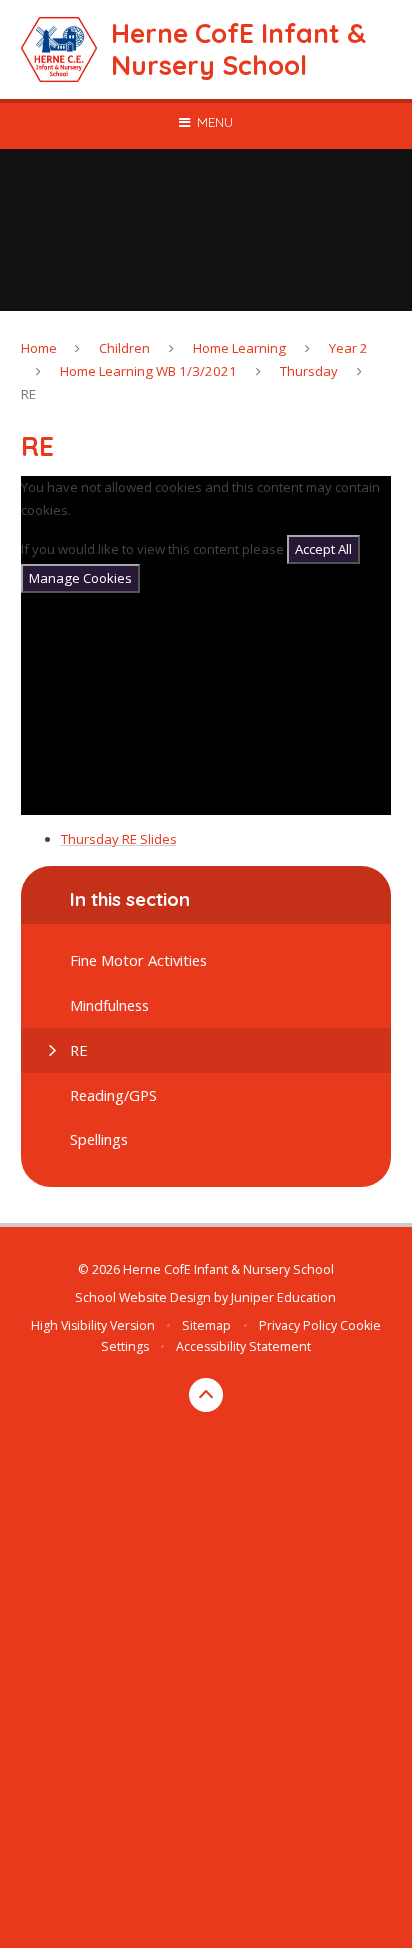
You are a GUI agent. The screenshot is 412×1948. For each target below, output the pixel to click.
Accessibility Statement (243, 1346)
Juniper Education (283, 1297)
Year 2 (348, 348)
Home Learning (239, 348)
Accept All (323, 549)
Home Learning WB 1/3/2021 (148, 371)
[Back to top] (206, 1395)
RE (28, 394)
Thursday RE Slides (119, 839)
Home (39, 348)
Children (124, 348)
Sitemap (206, 1325)
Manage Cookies (80, 578)
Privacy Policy (298, 1325)
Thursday (309, 371)
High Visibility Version (93, 1325)
